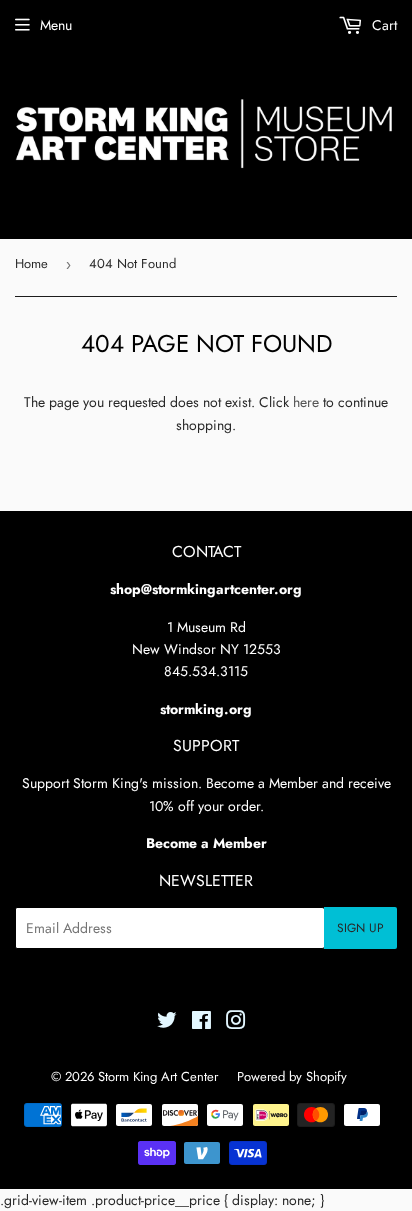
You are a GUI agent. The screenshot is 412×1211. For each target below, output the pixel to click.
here (306, 402)
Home (31, 263)
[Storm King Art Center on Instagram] (236, 1023)
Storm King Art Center (158, 1076)
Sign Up (360, 928)
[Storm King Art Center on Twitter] (167, 1023)
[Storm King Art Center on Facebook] (201, 1023)
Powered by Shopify (292, 1076)
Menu (56, 25)
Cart (382, 25)
